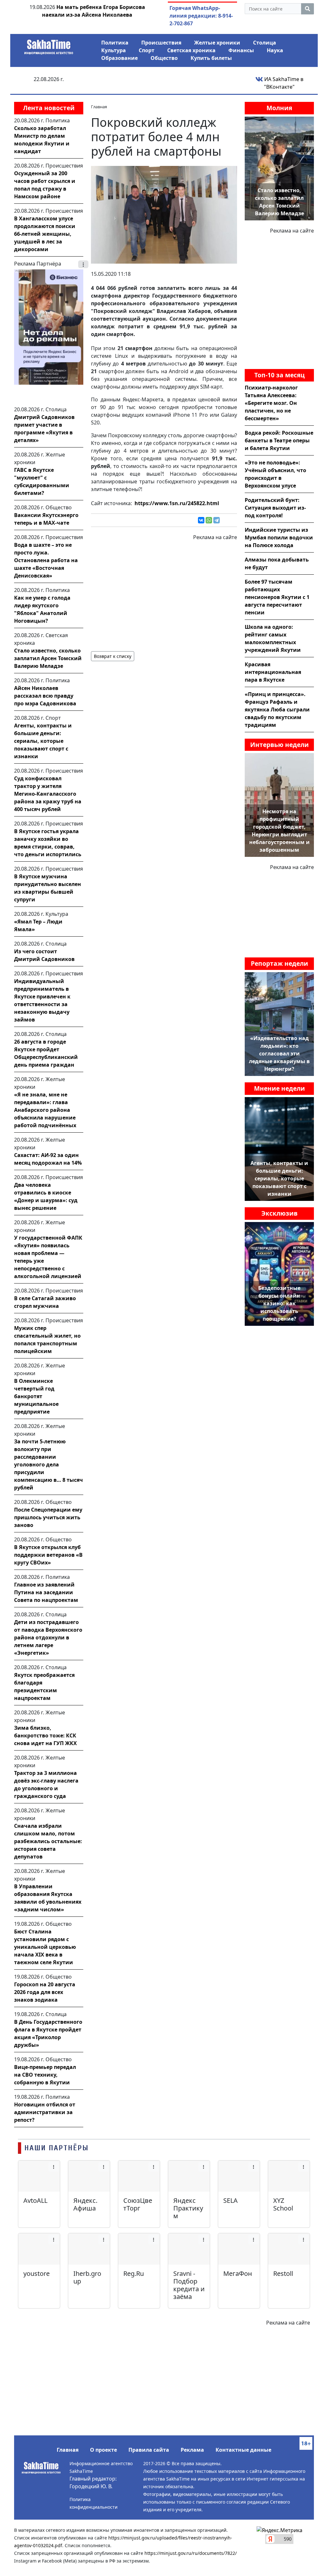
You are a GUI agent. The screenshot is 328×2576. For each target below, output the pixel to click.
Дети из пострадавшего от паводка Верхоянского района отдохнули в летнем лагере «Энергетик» (48, 1637)
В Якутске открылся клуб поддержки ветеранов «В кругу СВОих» (48, 1555)
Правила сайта (149, 2450)
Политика (115, 43)
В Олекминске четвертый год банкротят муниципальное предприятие (36, 1396)
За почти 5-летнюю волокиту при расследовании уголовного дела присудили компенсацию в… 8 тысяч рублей (49, 1464)
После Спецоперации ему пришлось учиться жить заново (48, 1517)
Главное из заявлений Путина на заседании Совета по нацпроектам (46, 1592)
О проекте (103, 2450)
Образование (119, 58)
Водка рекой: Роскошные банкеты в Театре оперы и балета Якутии (279, 440)
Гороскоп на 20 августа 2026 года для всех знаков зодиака (45, 1992)
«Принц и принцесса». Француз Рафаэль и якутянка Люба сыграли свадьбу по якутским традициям (277, 710)
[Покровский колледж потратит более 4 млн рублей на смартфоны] (164, 214)
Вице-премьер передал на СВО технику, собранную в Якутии (45, 2075)
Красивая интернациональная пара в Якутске (273, 672)
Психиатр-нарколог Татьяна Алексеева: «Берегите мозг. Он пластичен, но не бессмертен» (271, 403)
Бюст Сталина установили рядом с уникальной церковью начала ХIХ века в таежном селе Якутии (45, 1947)
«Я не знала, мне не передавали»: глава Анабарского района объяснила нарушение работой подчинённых (45, 1110)
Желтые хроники (217, 43)
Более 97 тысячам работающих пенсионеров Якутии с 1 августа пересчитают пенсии (277, 597)
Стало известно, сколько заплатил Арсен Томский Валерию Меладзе (48, 658)
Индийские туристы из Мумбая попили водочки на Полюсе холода (279, 537)
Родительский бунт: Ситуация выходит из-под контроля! (275, 508)
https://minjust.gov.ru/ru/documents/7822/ (191, 2553)
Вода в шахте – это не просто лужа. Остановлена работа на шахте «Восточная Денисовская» (46, 560)
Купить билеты (211, 58)
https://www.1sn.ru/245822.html (177, 503)
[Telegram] (217, 520)
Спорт (147, 50)
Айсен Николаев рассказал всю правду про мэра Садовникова (45, 696)
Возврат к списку (113, 656)
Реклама (192, 2450)
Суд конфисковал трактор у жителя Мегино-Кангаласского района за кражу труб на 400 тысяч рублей (48, 794)
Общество (164, 58)
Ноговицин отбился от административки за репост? (45, 2112)
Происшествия (161, 43)
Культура (114, 50)
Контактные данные (243, 2450)
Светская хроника (191, 50)
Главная (68, 2450)
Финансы (241, 50)
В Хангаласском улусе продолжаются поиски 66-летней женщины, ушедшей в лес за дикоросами (45, 234)
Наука (275, 50)
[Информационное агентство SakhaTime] (49, 45)
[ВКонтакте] (201, 520)
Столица (265, 43)
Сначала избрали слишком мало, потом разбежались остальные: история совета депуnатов (48, 1841)
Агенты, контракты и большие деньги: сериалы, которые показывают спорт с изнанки (43, 741)
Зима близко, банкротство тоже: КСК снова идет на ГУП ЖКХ (45, 1735)
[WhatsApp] (209, 520)
